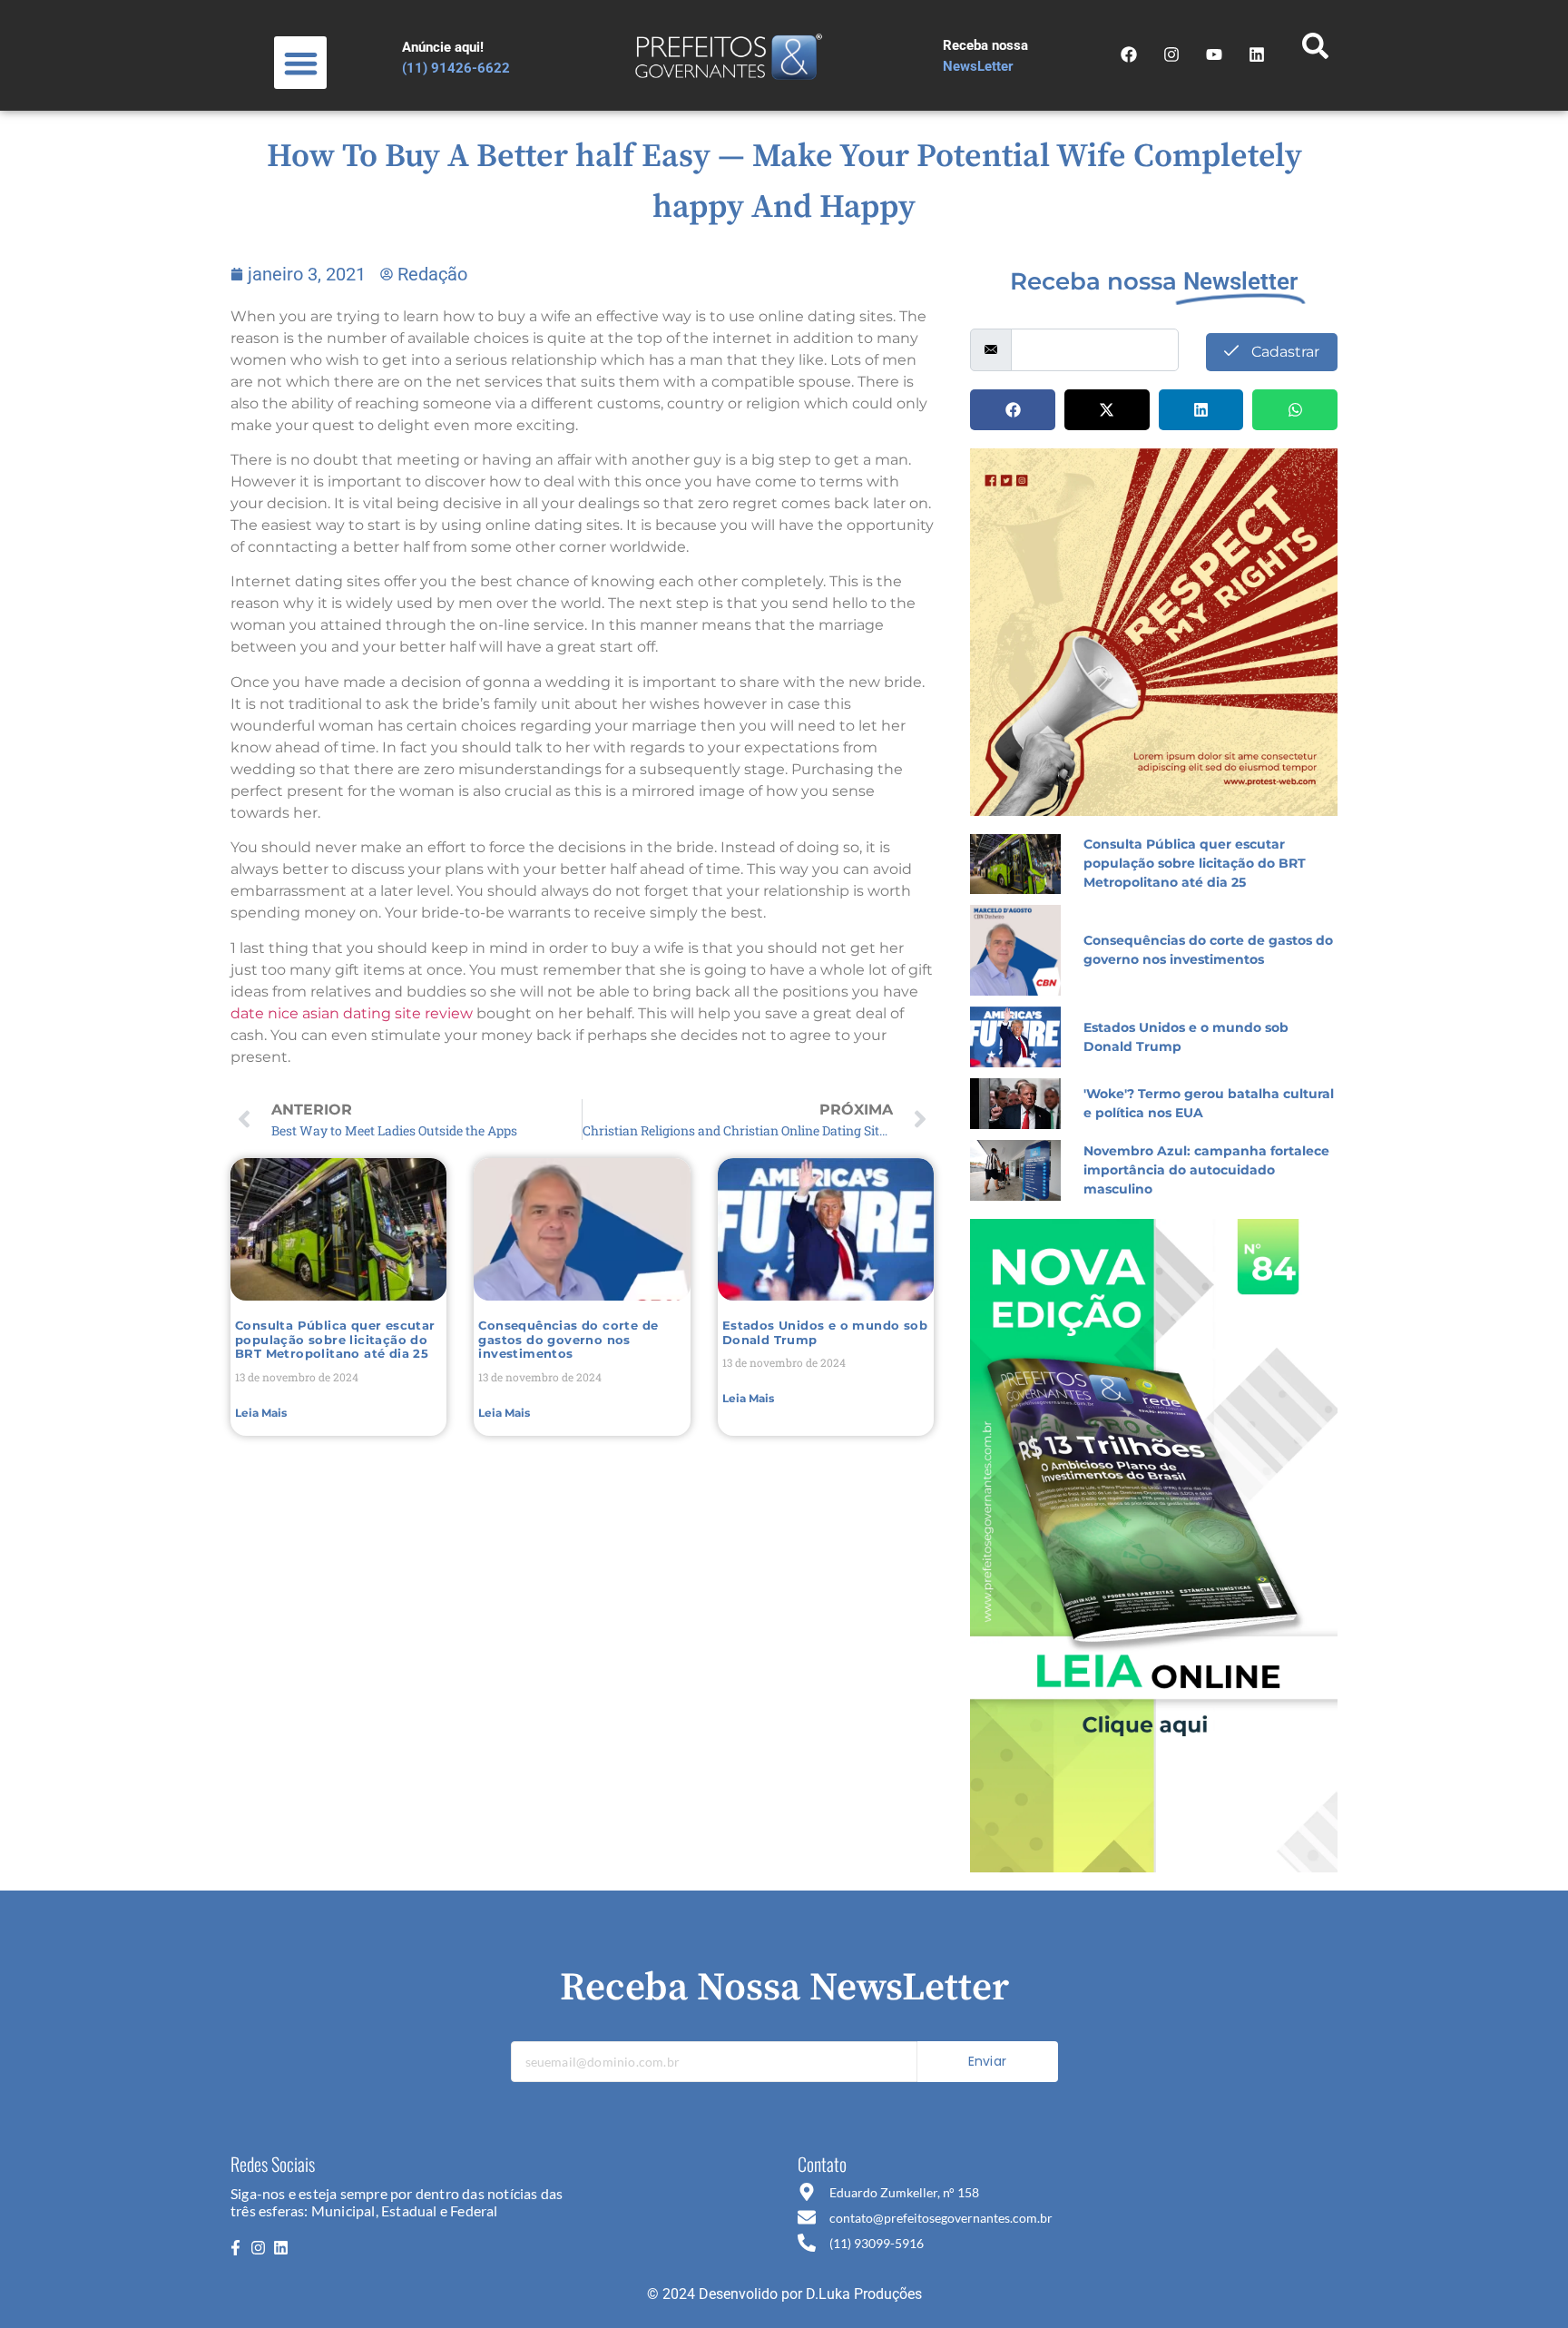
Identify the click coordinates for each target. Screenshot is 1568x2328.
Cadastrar (1284, 352)
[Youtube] (1214, 54)
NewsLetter (978, 66)
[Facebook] (1129, 54)
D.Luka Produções (864, 2294)
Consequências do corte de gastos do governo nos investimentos (568, 1339)
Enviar (987, 2061)
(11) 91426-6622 (456, 68)
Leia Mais (261, 1413)
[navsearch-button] (1315, 51)
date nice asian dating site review (352, 1013)
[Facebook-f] (235, 2247)
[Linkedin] (281, 2247)
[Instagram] (1171, 54)
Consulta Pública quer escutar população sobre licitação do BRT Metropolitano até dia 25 (335, 1339)
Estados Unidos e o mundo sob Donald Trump (825, 1332)
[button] (301, 63)
